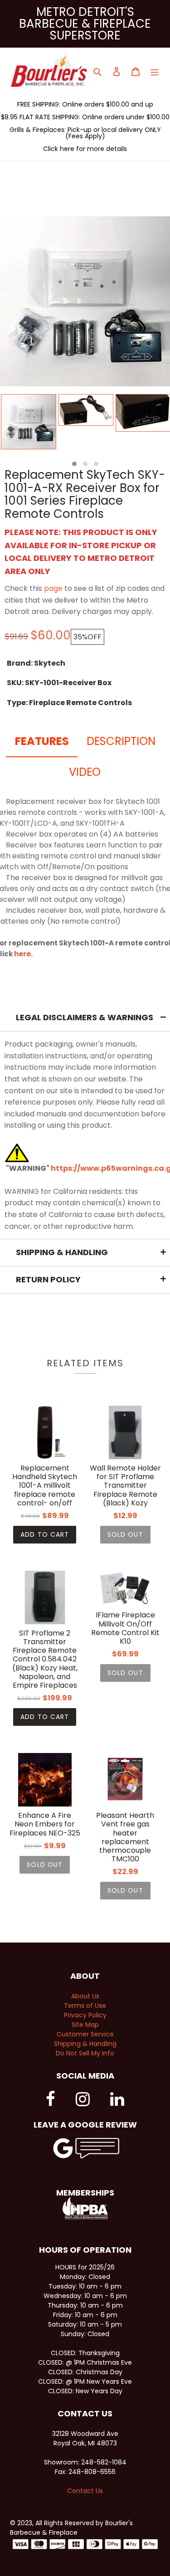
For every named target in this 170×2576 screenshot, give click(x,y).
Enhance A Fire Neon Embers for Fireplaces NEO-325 (45, 1824)
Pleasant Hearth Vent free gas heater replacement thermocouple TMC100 (125, 1837)
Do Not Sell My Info (85, 2053)
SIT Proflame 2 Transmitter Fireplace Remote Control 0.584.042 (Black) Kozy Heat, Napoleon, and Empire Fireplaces (45, 1659)
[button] (74, 464)
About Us (85, 1996)
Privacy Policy (85, 2015)
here (22, 954)
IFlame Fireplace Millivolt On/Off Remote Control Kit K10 (125, 1628)
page (53, 588)
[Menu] (155, 71)
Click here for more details (85, 149)
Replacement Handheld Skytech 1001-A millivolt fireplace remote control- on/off (45, 1485)
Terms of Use (85, 2006)
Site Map (85, 2025)
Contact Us (85, 2491)
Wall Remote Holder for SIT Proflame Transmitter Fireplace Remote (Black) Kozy (125, 1485)
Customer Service (85, 2034)
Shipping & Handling (85, 2044)
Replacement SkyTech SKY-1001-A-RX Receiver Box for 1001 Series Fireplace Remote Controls (85, 494)
